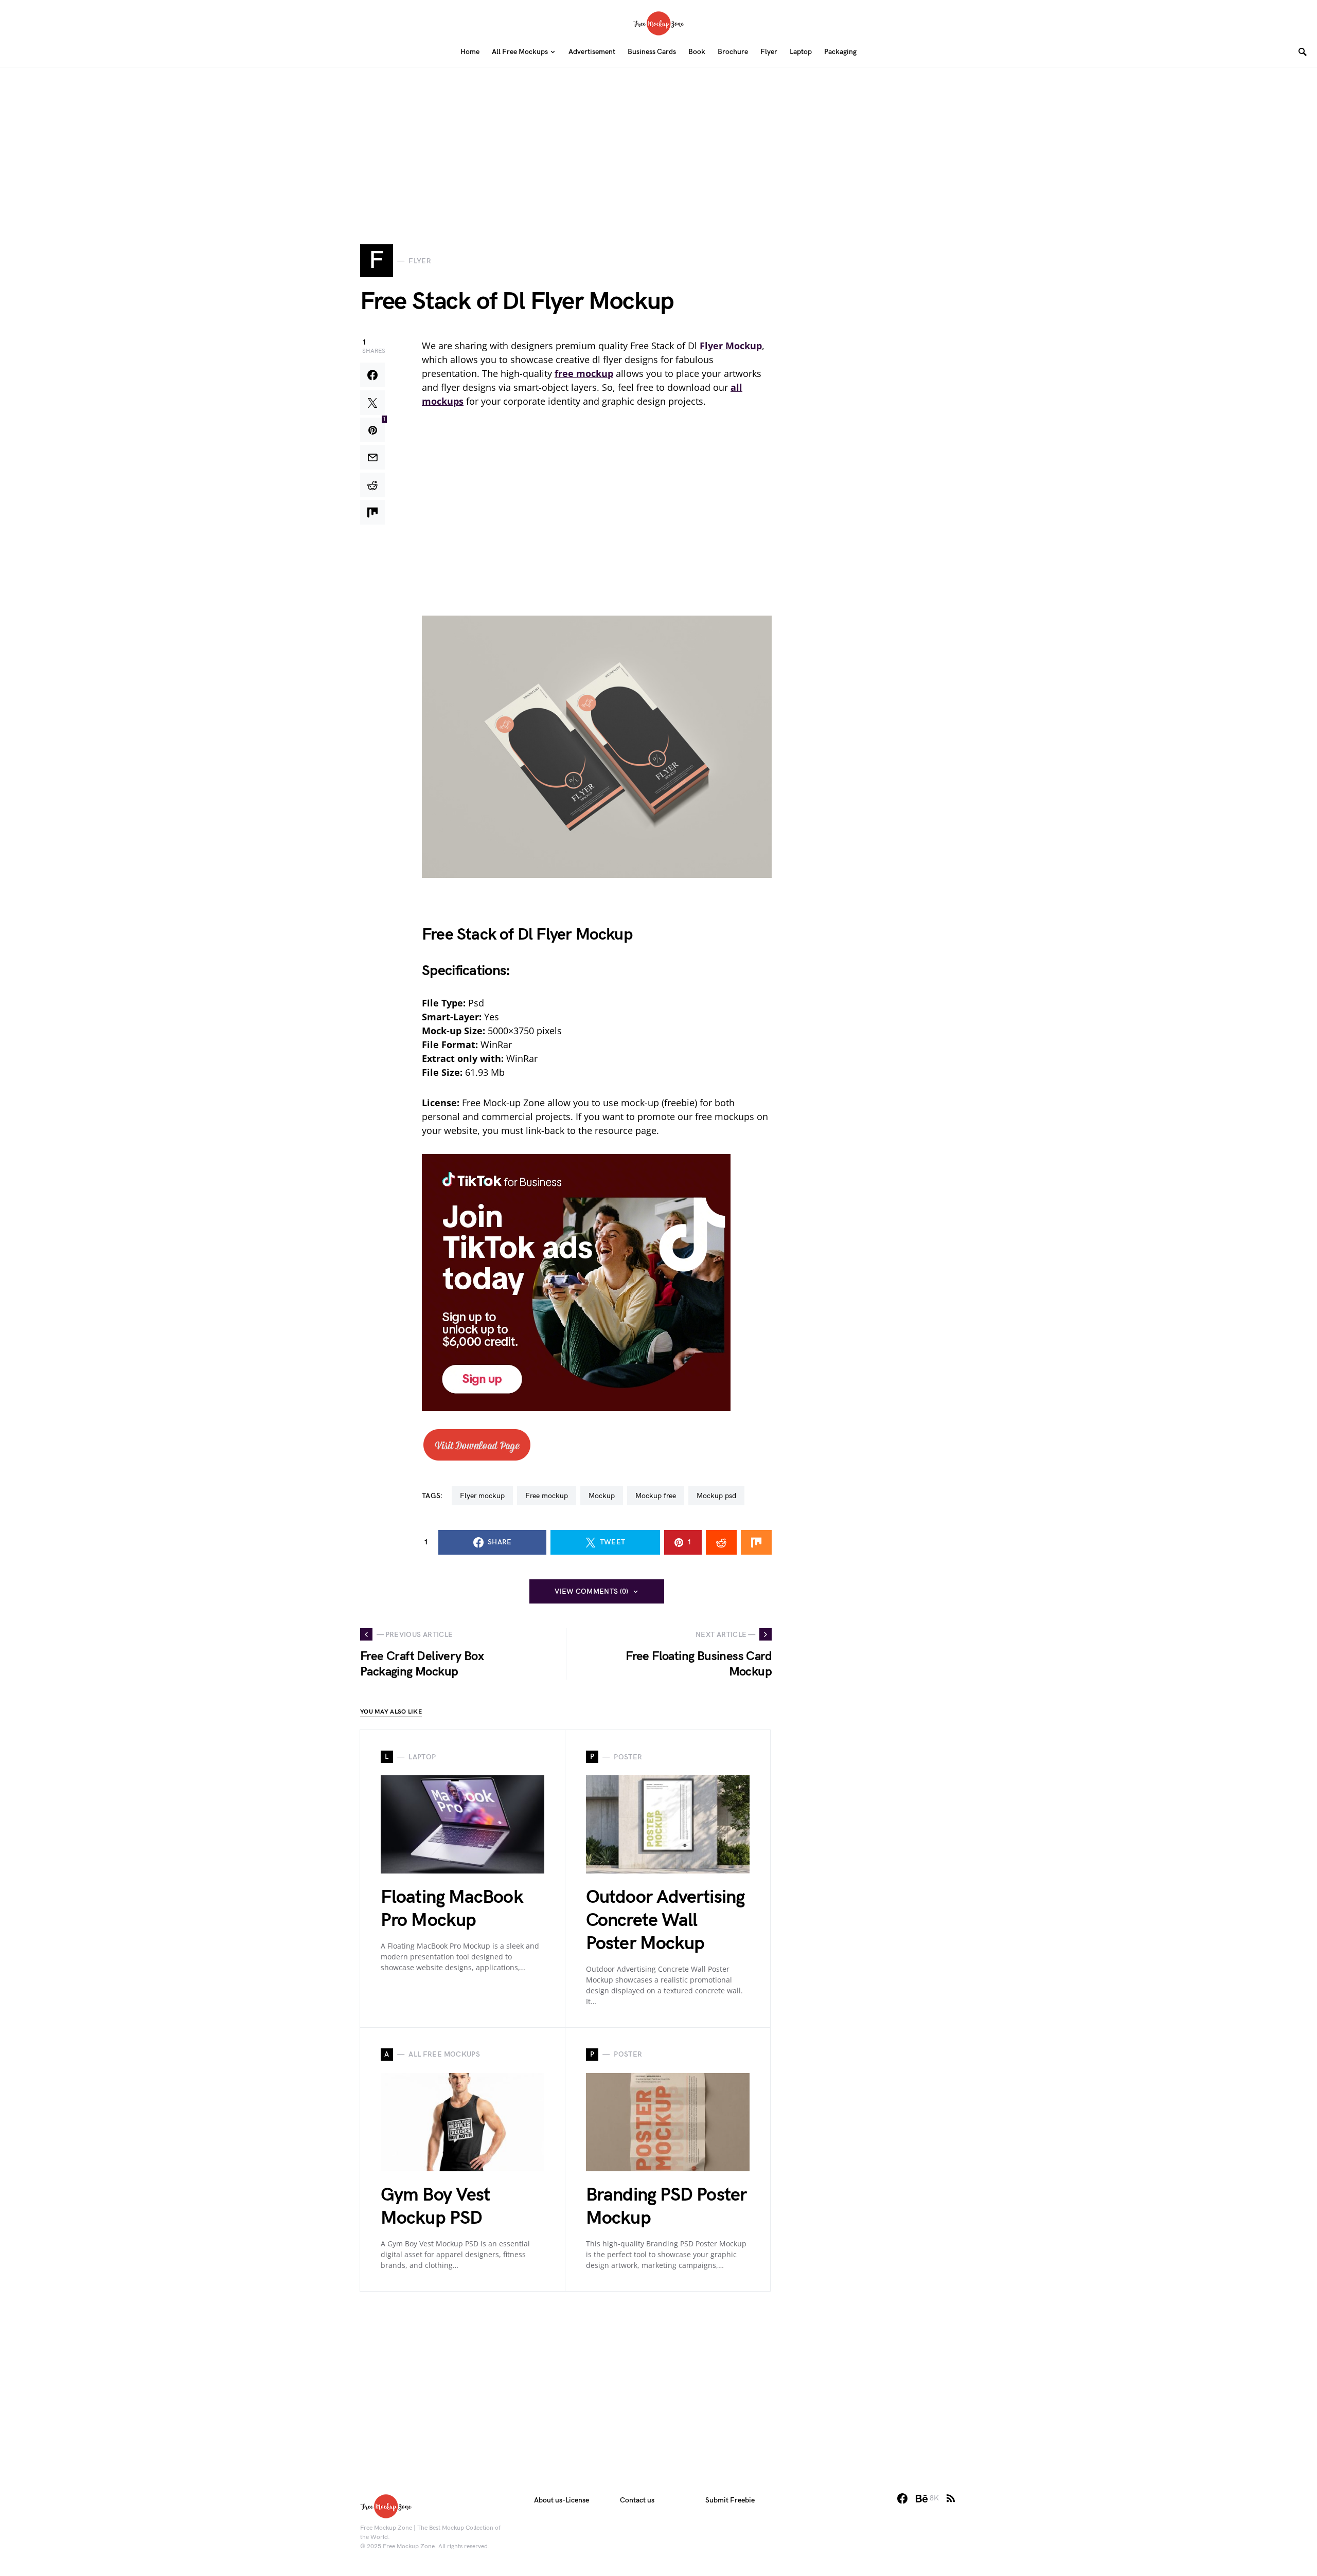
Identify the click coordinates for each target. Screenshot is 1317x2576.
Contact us (637, 2500)
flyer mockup (482, 1496)
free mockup (547, 1496)
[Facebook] (902, 2498)
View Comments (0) (592, 1591)
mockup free (656, 1496)
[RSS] (951, 2498)
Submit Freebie (730, 2500)
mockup (602, 1496)
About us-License (562, 2500)
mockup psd (716, 1496)
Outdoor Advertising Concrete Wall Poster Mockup (665, 1921)
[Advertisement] (658, 139)
